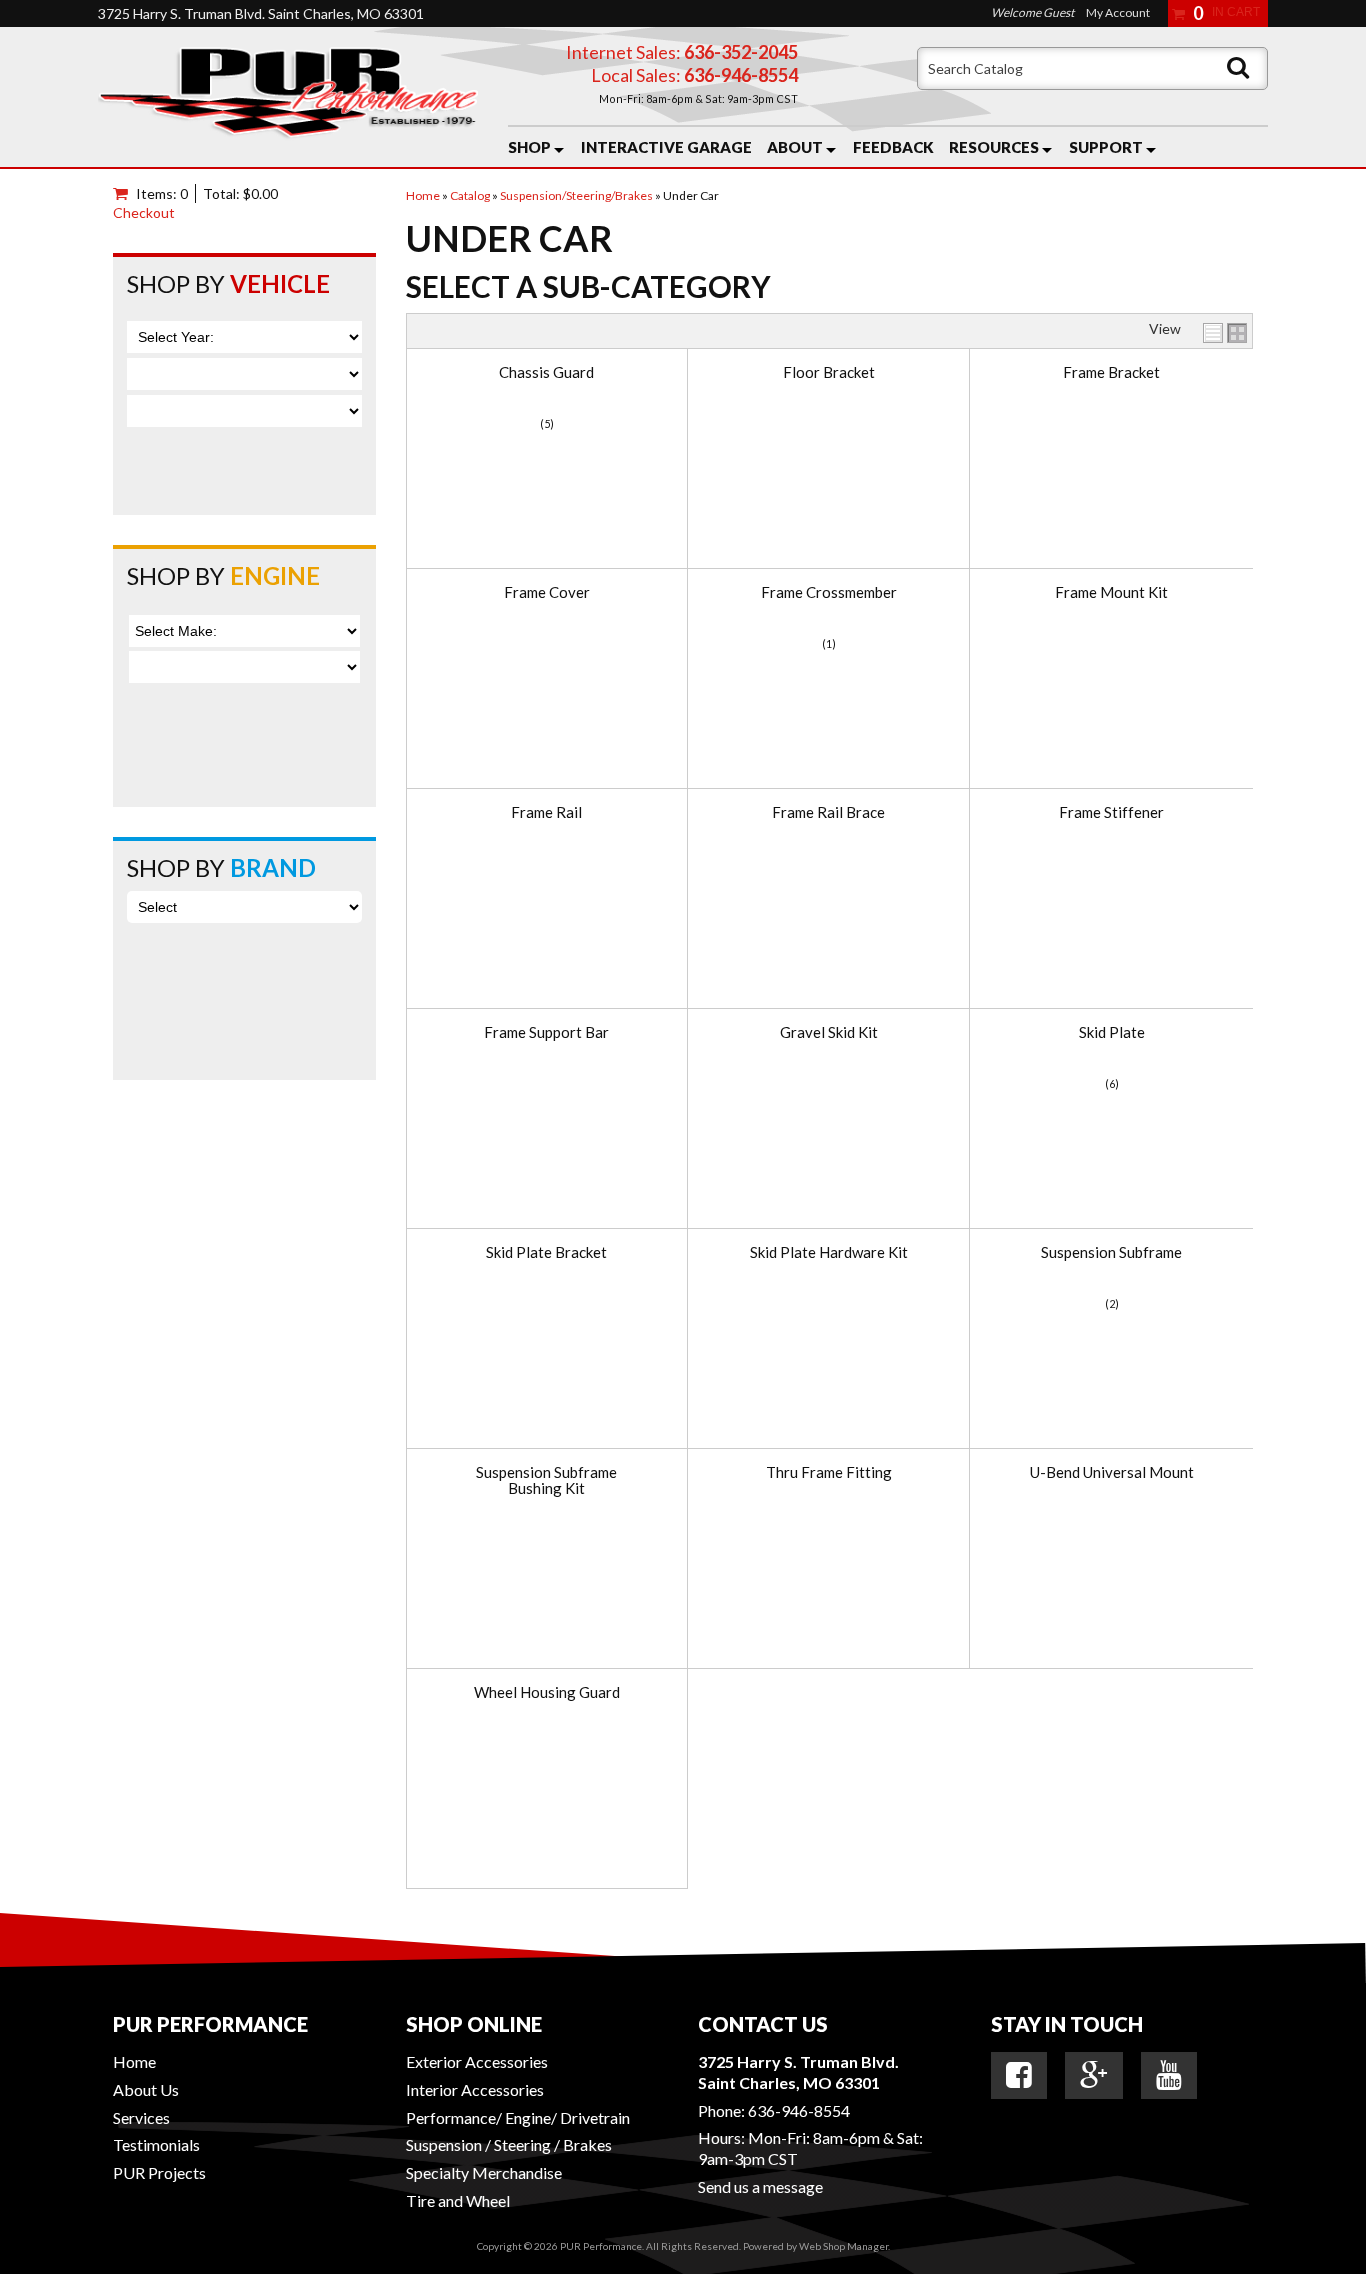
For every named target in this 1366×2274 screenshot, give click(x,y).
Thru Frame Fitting (829, 1472)
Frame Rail (546, 812)
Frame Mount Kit (1111, 592)
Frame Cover (547, 592)
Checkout (144, 212)
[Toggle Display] (1225, 333)
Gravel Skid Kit (829, 1032)
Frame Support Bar (546, 1032)
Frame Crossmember (829, 592)
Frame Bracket (1111, 372)
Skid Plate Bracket (546, 1252)
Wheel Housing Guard (547, 1692)
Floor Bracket (829, 372)
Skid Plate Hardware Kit (829, 1252)
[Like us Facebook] (1019, 2075)
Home (134, 2061)
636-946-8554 (799, 2110)
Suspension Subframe (1111, 1252)
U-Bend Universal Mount (1112, 1472)
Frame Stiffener (1111, 812)
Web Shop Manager (843, 2246)
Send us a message (760, 2186)
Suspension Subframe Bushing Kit (546, 1480)
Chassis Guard (546, 372)
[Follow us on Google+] (1094, 2075)
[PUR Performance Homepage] (288, 97)
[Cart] (124, 193)
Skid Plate (1112, 1032)
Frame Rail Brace (828, 812)
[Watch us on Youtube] (1169, 2075)
